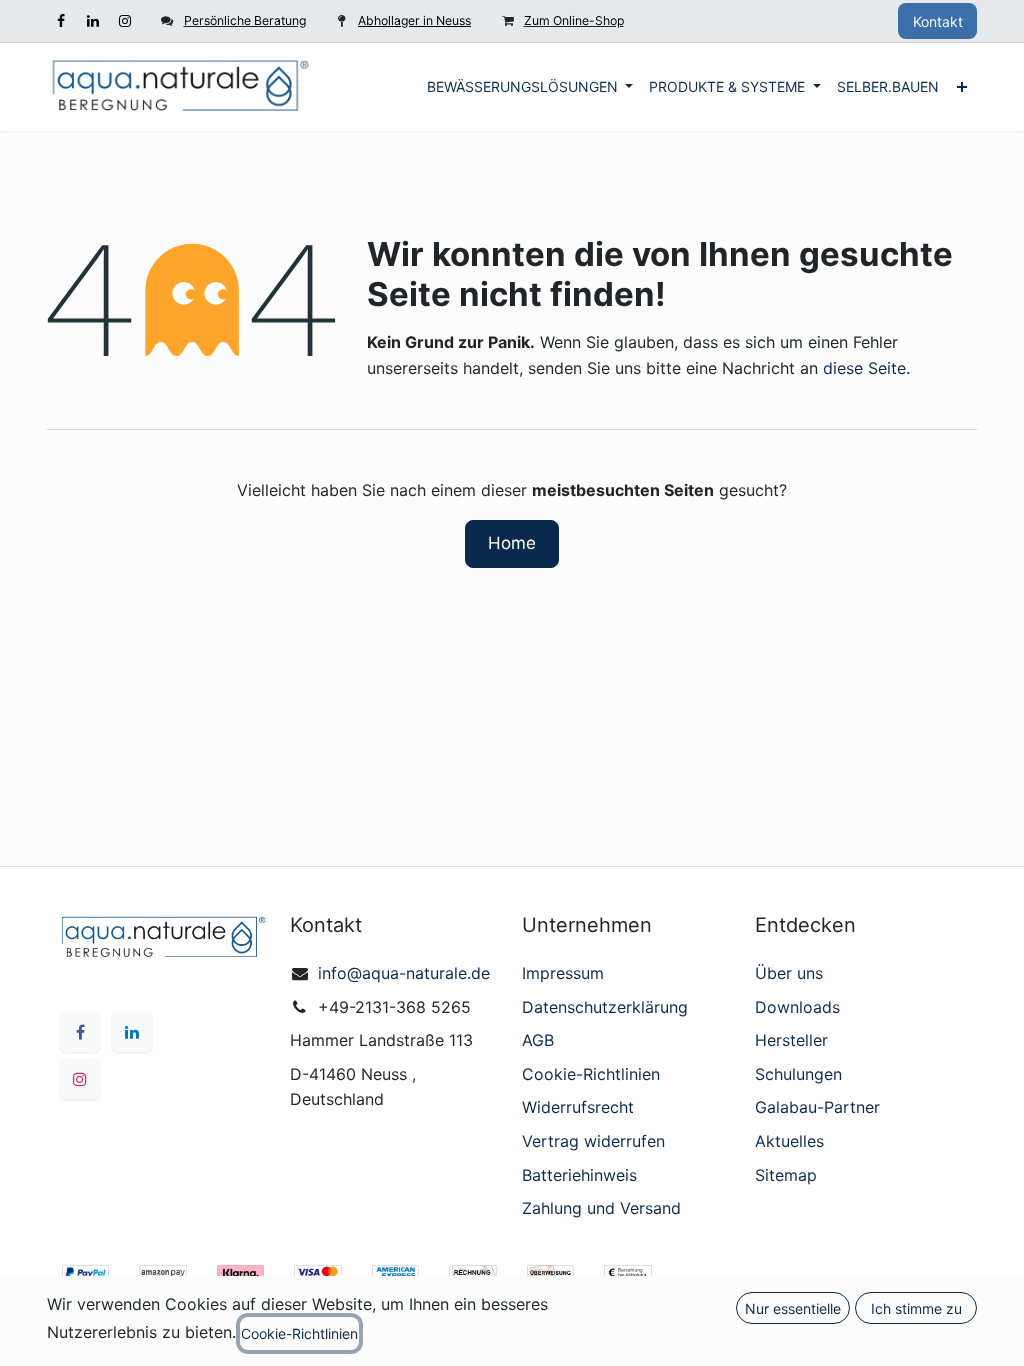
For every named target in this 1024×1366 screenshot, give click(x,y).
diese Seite (864, 368)
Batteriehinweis (579, 1175)
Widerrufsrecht (578, 1107)
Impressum (563, 973)
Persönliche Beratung (245, 20)
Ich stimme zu (916, 1308)
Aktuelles (789, 1141)
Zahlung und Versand (601, 1208)
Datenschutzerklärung (605, 1007)
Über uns (789, 973)
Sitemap (786, 1175)
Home (512, 543)
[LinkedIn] (93, 21)
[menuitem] (530, 87)
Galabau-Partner (817, 1107)
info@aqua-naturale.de (404, 973)
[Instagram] (125, 21)
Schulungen (798, 1074)
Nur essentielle (793, 1308)
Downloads (797, 1007)
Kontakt (938, 21)
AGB (538, 1040)
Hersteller (791, 1040)
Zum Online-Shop (574, 20)
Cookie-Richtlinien (591, 1074)
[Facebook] (61, 21)
